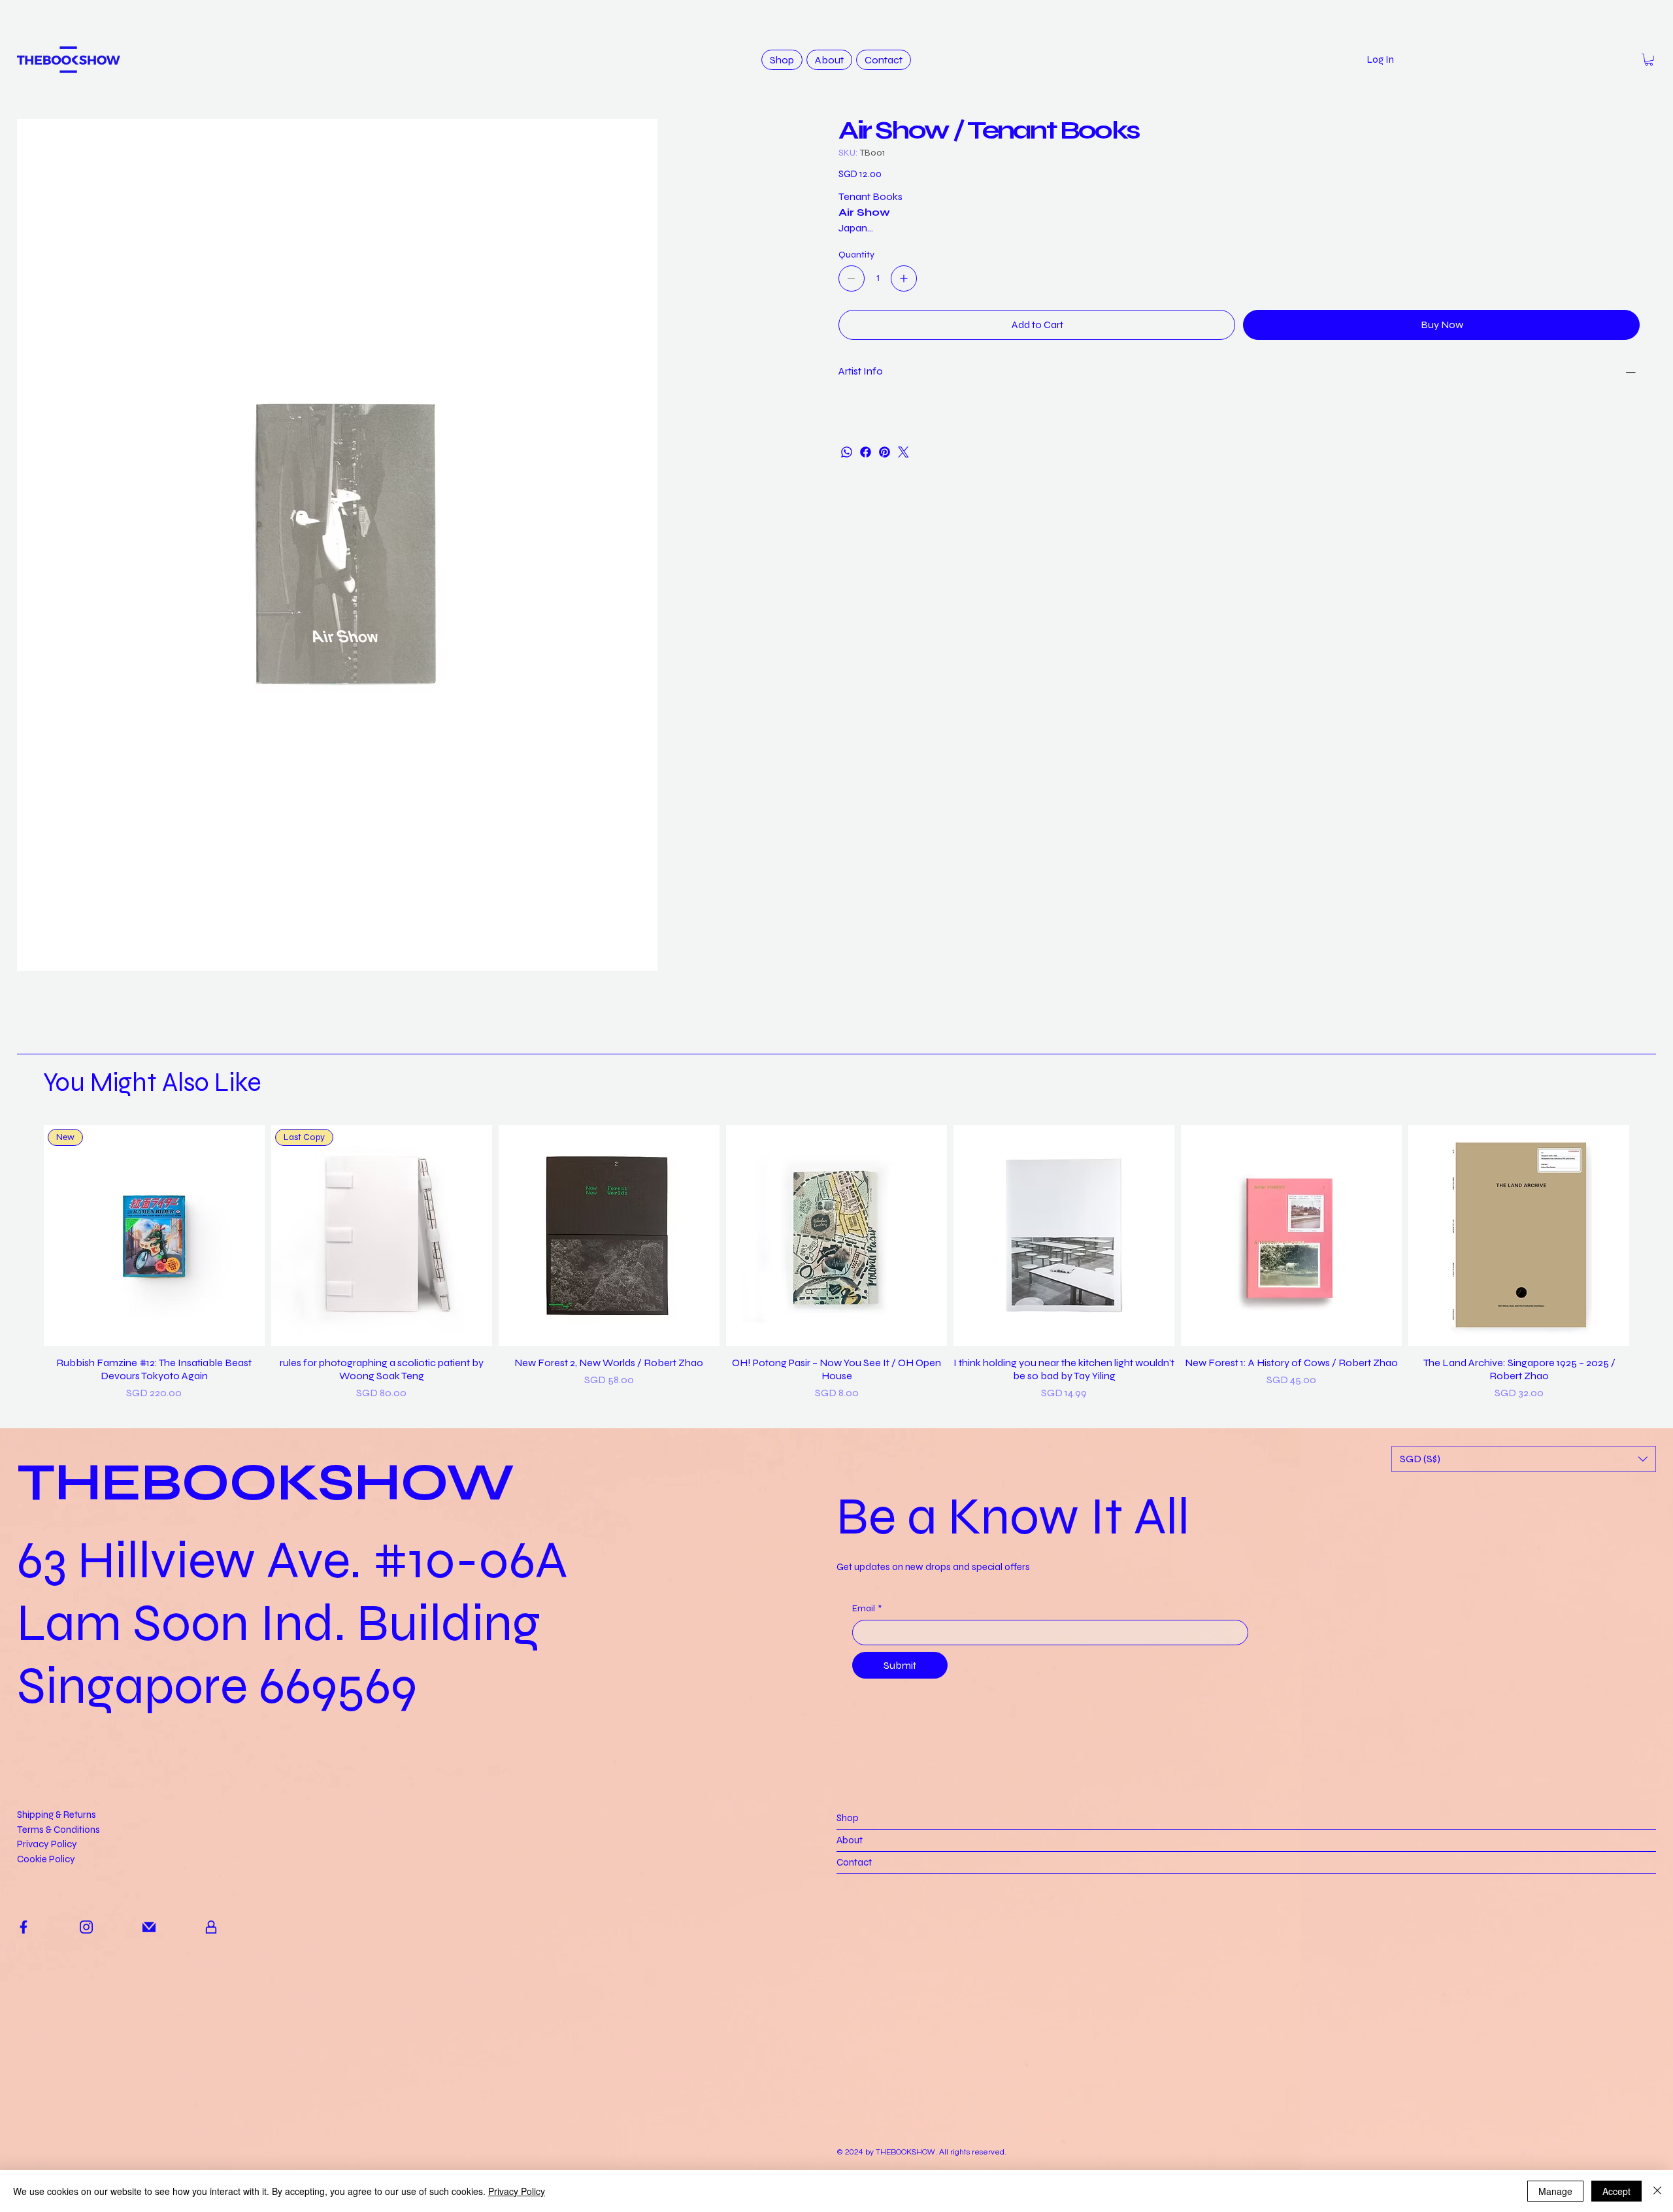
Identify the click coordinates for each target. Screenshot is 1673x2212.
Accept (1616, 2191)
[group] (837, 1477)
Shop (848, 2032)
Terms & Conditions (58, 2044)
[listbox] (1524, 1673)
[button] (1649, 60)
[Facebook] (866, 452)
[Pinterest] (885, 452)
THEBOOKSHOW (266, 1697)
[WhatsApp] (847, 452)
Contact (854, 2077)
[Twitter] (903, 452)
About (850, 2054)
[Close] (1657, 2191)
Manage (1555, 2191)
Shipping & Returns (57, 2029)
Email (867, 1823)
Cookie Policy (46, 2073)
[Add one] (904, 278)
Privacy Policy (47, 2058)
